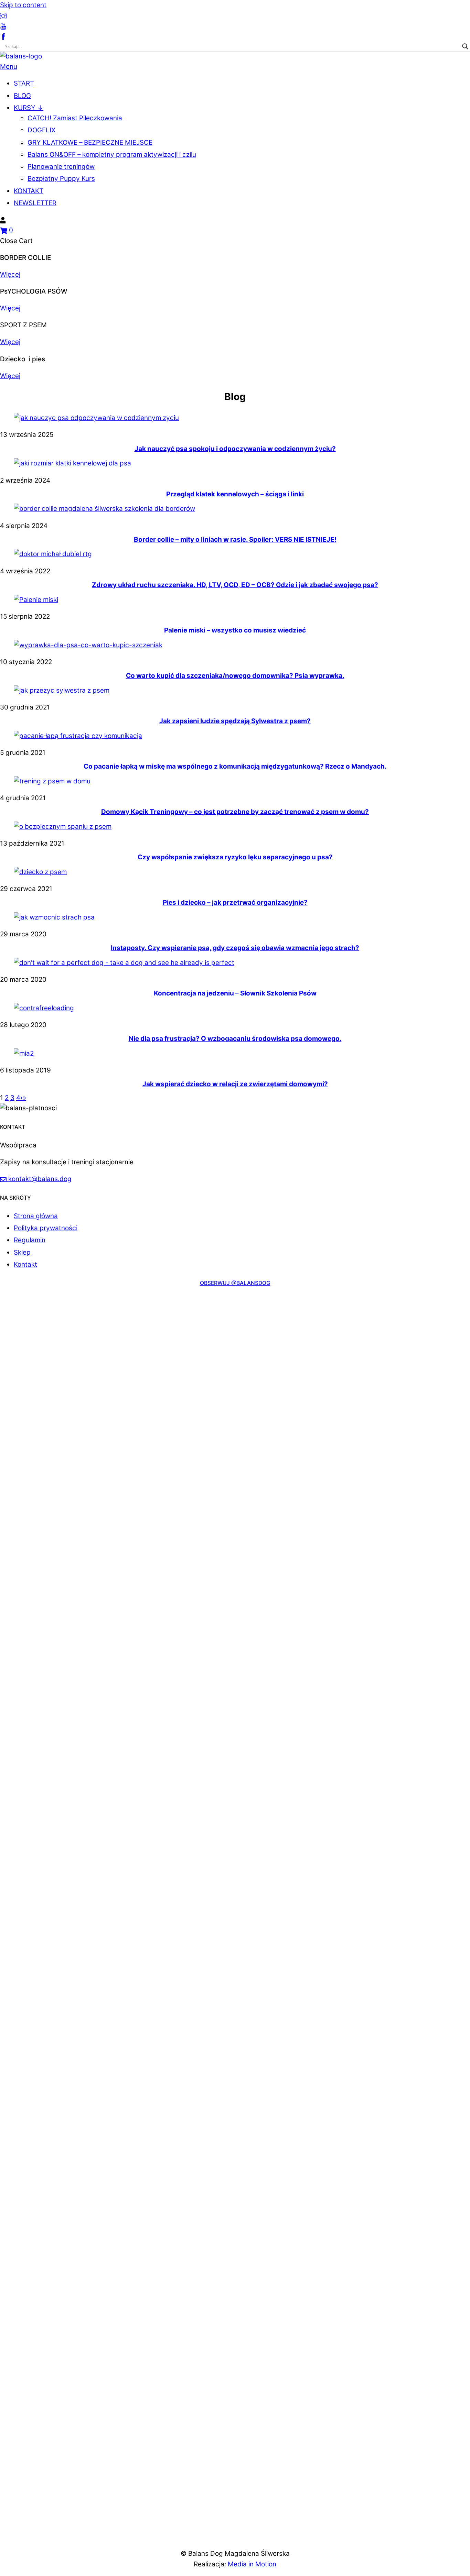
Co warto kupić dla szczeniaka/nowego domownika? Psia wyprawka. (235, 676)
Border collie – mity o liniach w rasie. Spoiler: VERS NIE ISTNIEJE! (235, 540)
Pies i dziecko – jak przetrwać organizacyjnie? (235, 902)
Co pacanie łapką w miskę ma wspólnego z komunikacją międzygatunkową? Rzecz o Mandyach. (235, 766)
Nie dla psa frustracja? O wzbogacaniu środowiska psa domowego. (235, 1039)
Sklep (22, 1252)
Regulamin (30, 1240)
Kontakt (25, 1264)
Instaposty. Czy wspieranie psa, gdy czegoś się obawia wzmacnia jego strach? (235, 948)
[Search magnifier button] (465, 46)
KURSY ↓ (29, 108)
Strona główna (36, 1216)
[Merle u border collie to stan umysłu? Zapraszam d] (235, 1410)
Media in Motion (252, 2564)
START (24, 83)
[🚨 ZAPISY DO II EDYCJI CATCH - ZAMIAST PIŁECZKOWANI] (302, 1919)
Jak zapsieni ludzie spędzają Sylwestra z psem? (235, 721)
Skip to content (23, 5)
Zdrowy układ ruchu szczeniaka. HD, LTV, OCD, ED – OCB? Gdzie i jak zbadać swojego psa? (235, 585)
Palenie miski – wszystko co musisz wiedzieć (235, 630)
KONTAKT (29, 191)
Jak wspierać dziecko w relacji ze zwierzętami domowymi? (235, 1084)
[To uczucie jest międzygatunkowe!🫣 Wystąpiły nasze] (34, 1347)
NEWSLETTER (35, 203)
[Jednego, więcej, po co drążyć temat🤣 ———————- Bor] (369, 1337)
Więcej (10, 274)
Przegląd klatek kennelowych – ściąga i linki (235, 494)
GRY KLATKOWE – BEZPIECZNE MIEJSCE (90, 142)
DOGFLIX (41, 130)
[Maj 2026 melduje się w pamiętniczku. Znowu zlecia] (436, 1394)
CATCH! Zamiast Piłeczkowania (75, 118)
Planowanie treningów (61, 167)
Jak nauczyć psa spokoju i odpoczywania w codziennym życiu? (235, 449)
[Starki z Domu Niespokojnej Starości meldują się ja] (168, 1347)
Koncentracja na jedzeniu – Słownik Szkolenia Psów (235, 993)
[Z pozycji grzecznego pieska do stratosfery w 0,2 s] (101, 1363)
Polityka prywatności (46, 1228)
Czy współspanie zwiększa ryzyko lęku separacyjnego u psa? (235, 857)
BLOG (22, 96)
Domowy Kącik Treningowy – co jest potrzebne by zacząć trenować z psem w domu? (235, 812)
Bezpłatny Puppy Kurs (61, 179)
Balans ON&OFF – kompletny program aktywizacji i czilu (112, 155)
